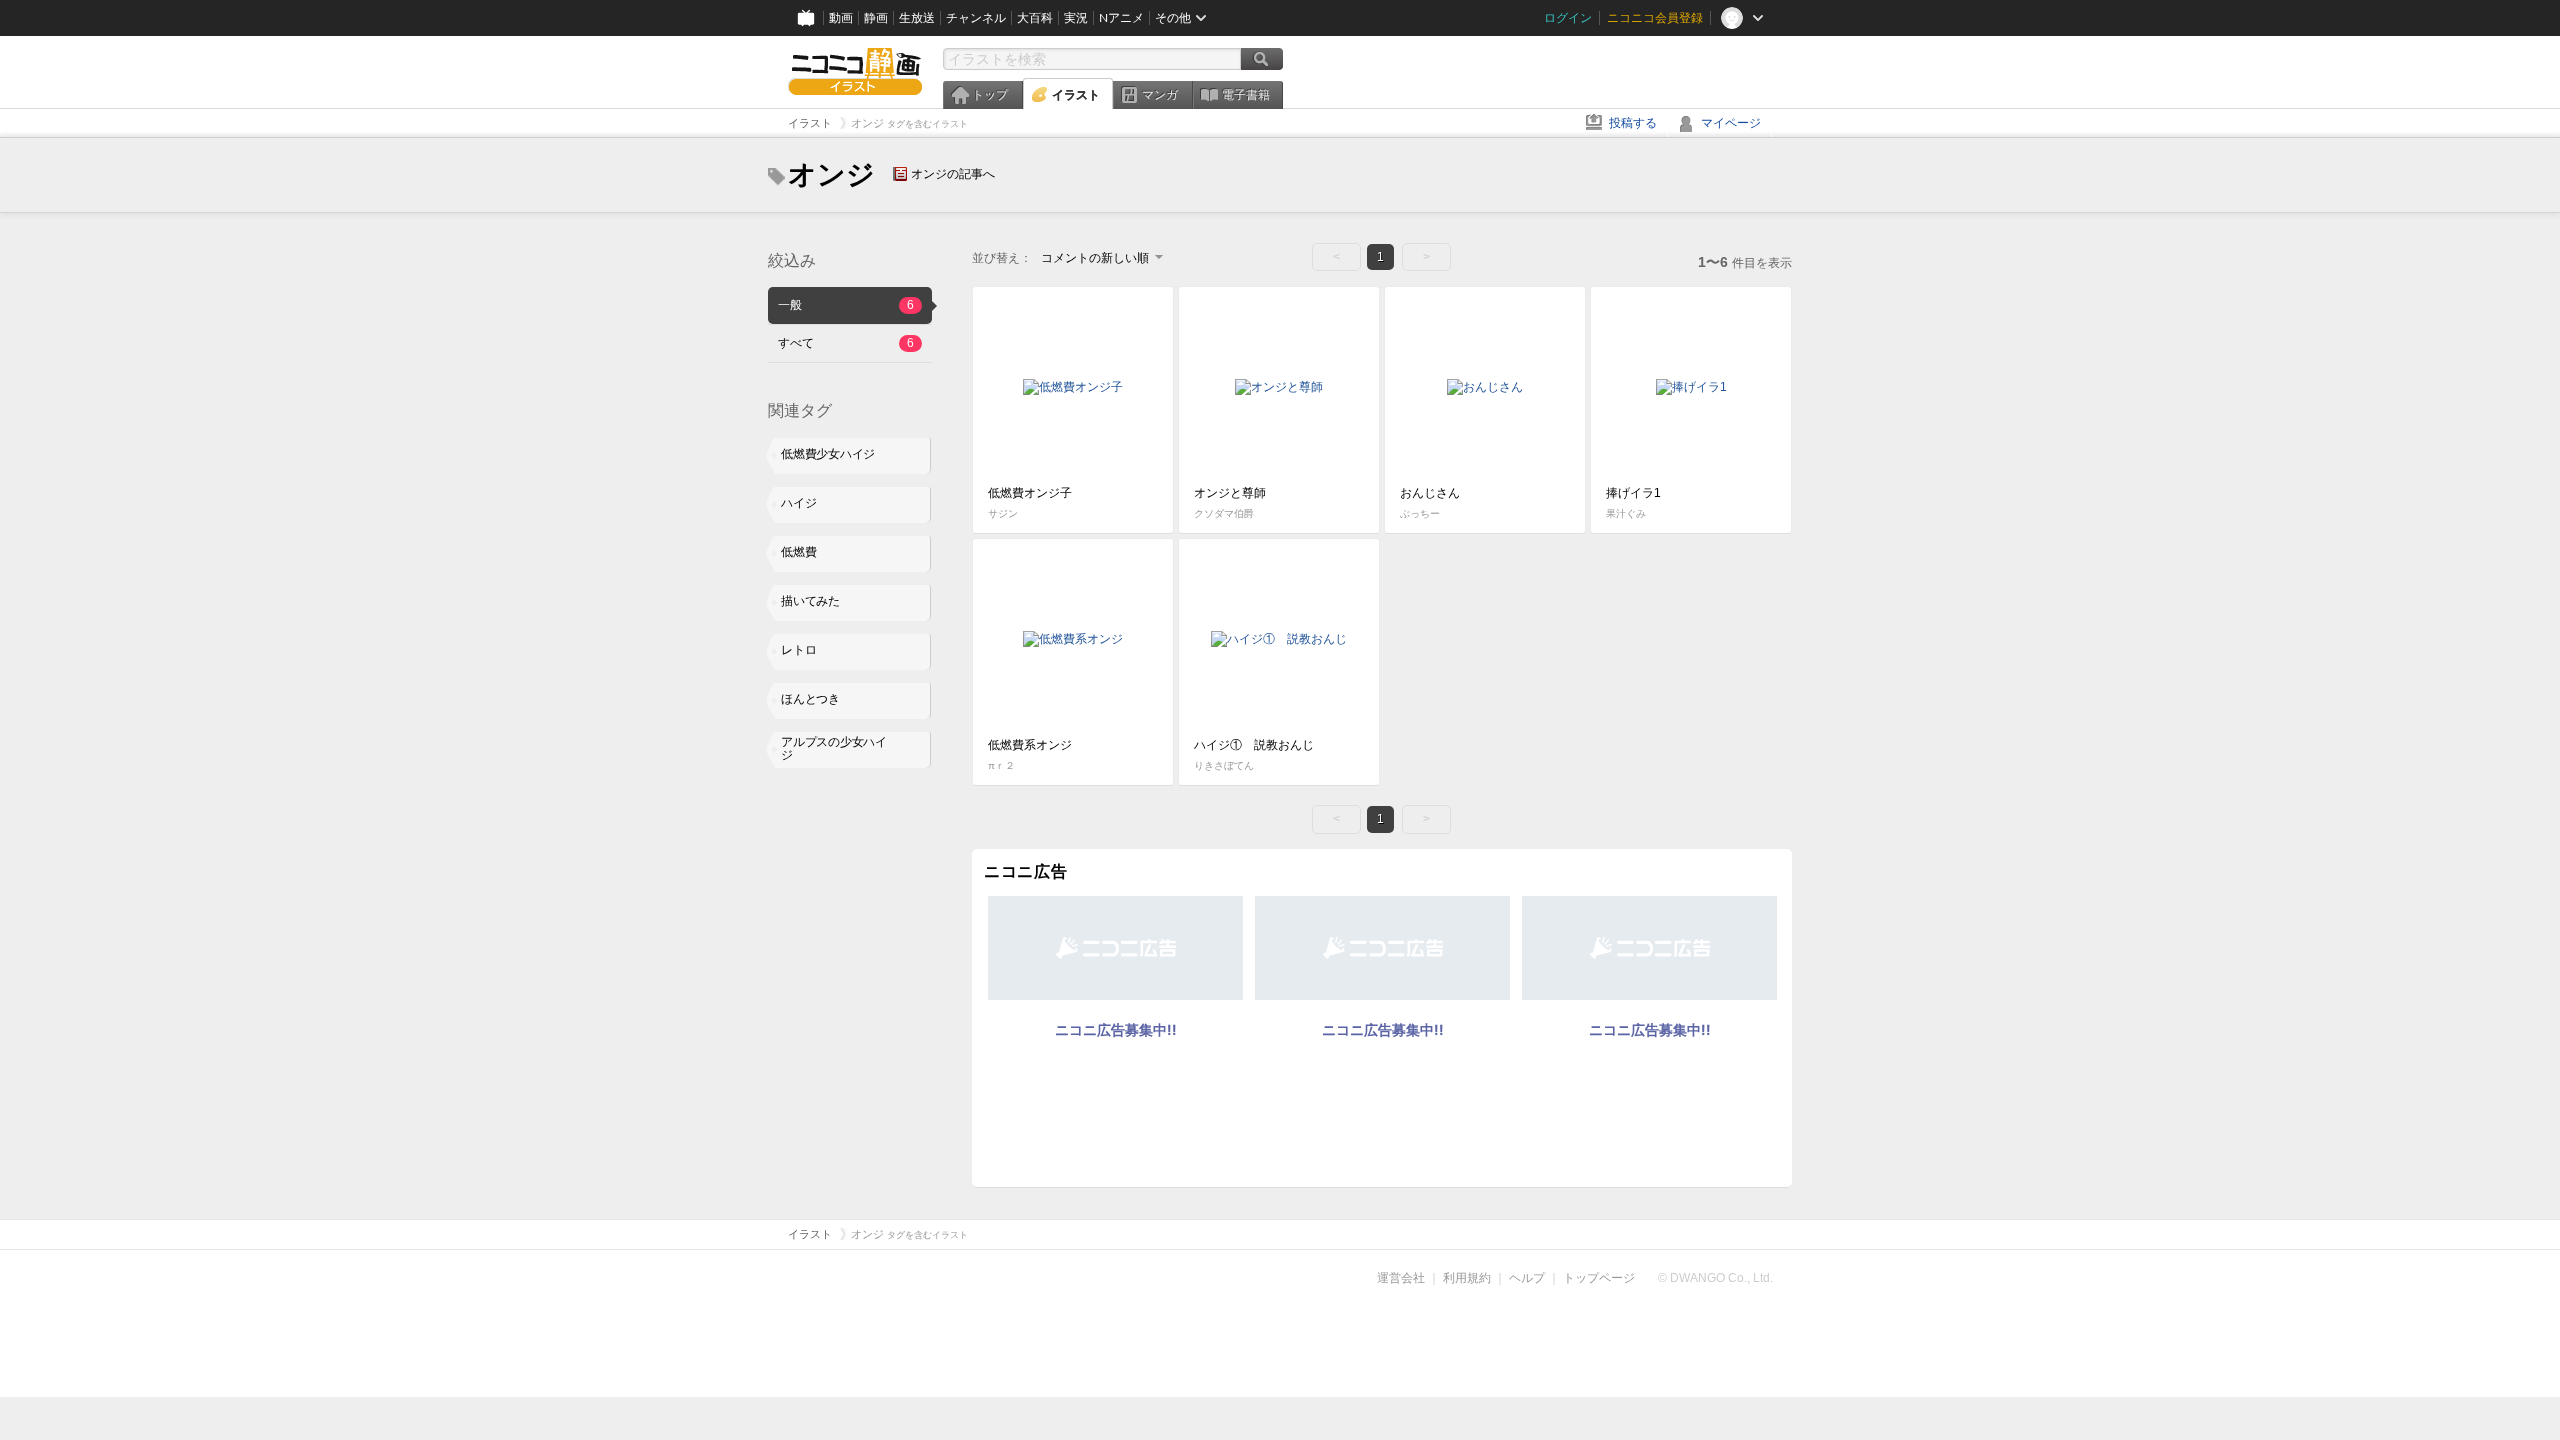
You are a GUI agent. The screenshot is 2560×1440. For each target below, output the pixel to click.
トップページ (1599, 1278)
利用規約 (1467, 1278)
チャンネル (976, 18)
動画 (841, 18)
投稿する (1633, 123)
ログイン (1568, 18)
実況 (1076, 18)
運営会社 (1401, 1278)
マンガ (1160, 95)
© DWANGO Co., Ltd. (1715, 1278)
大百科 (1035, 18)
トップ (990, 95)
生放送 (917, 18)
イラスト (1076, 95)
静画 (876, 18)
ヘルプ (1527, 1278)
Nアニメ (1121, 18)
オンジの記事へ (953, 174)
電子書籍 (1246, 95)
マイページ (1731, 123)
